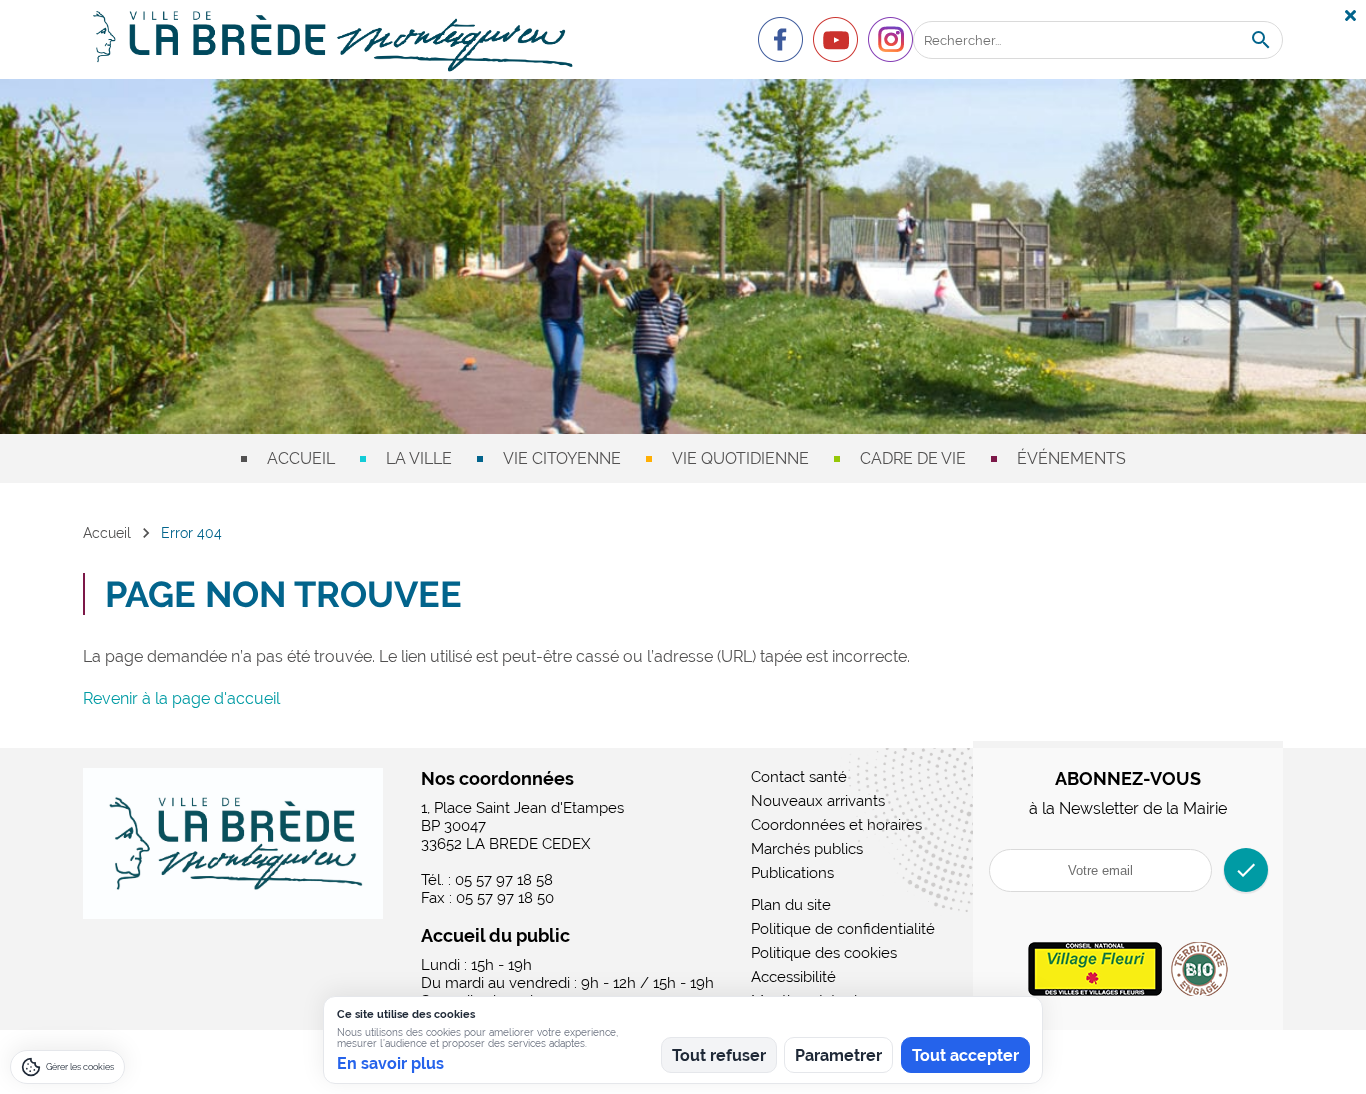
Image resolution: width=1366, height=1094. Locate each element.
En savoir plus (390, 1063)
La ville (419, 458)
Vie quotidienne (740, 458)
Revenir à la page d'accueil (181, 698)
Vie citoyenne (562, 458)
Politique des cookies (824, 953)
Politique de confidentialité (843, 929)
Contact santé (799, 777)
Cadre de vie (913, 458)
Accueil (301, 458)
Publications (792, 873)
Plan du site (791, 905)
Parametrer (838, 1055)
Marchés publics (807, 849)
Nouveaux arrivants (818, 801)
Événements (1071, 458)
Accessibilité (793, 977)
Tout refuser (719, 1055)
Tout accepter (965, 1055)
